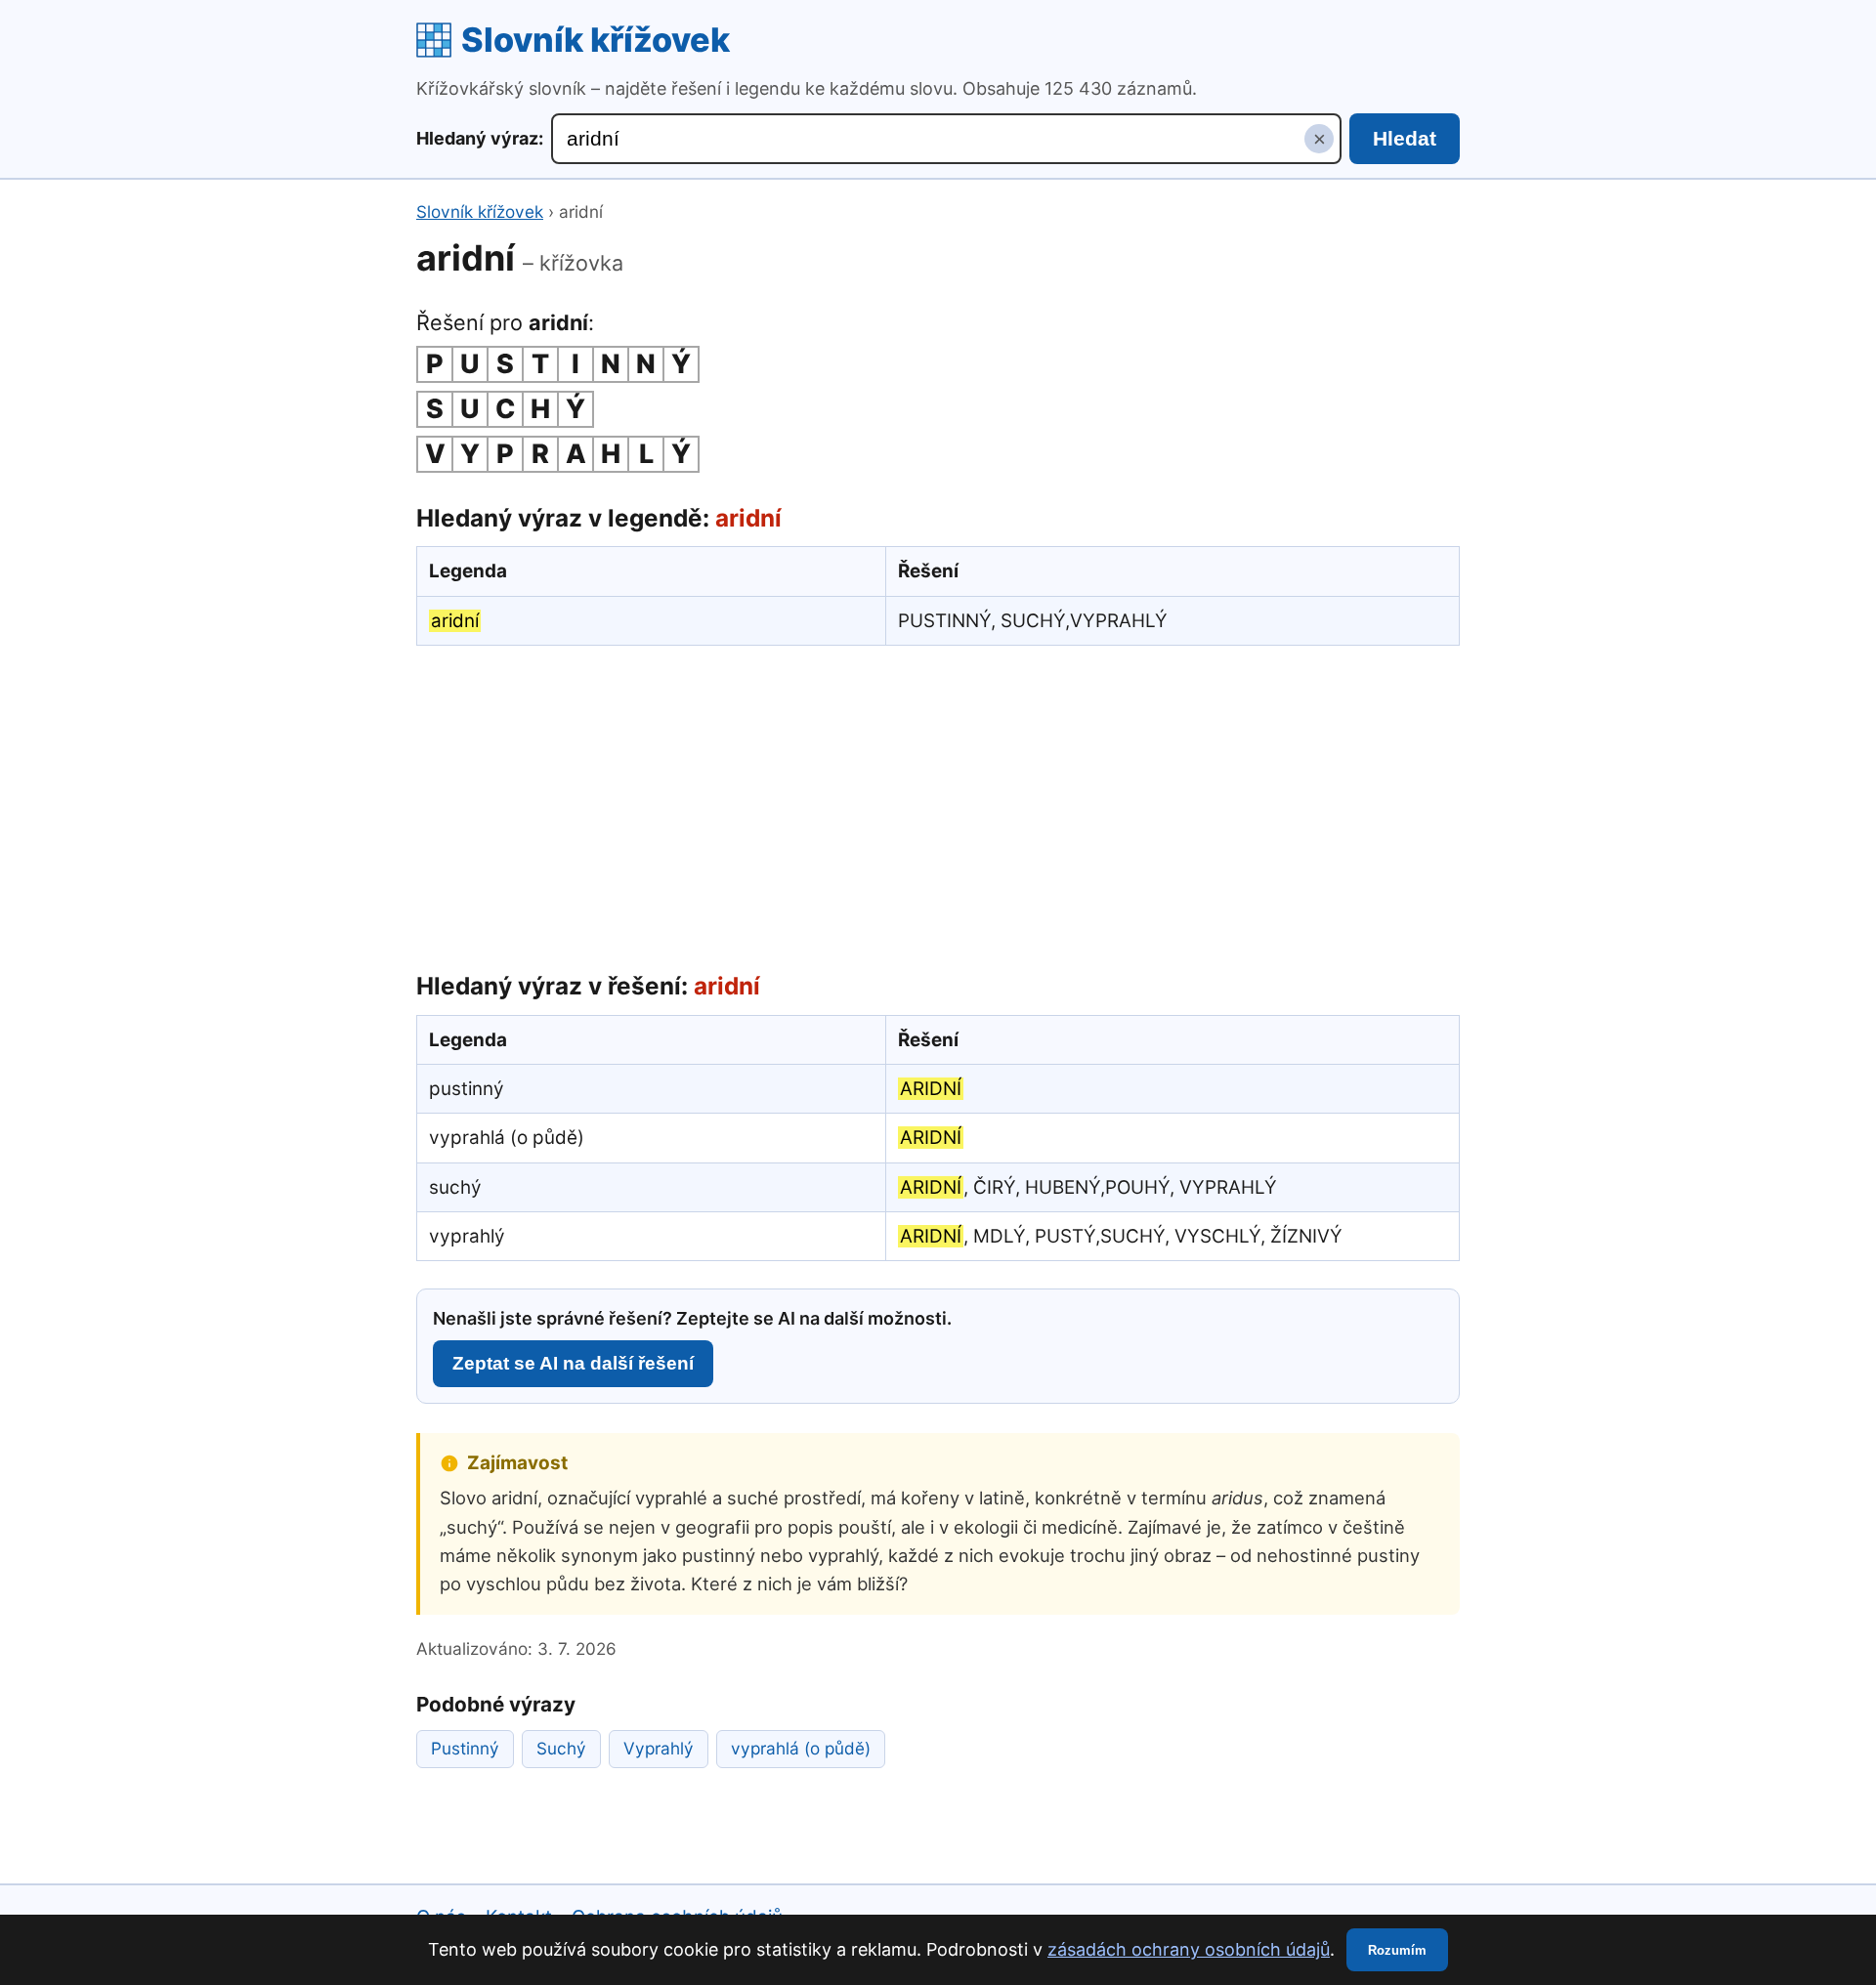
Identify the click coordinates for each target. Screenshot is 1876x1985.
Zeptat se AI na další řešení (573, 1363)
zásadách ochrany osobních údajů (1189, 1949)
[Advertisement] (938, 804)
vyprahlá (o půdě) (801, 1748)
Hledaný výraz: (480, 138)
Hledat (1405, 138)
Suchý (561, 1748)
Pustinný (465, 1748)
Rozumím (1397, 1950)
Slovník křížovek (596, 40)
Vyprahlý (659, 1748)
